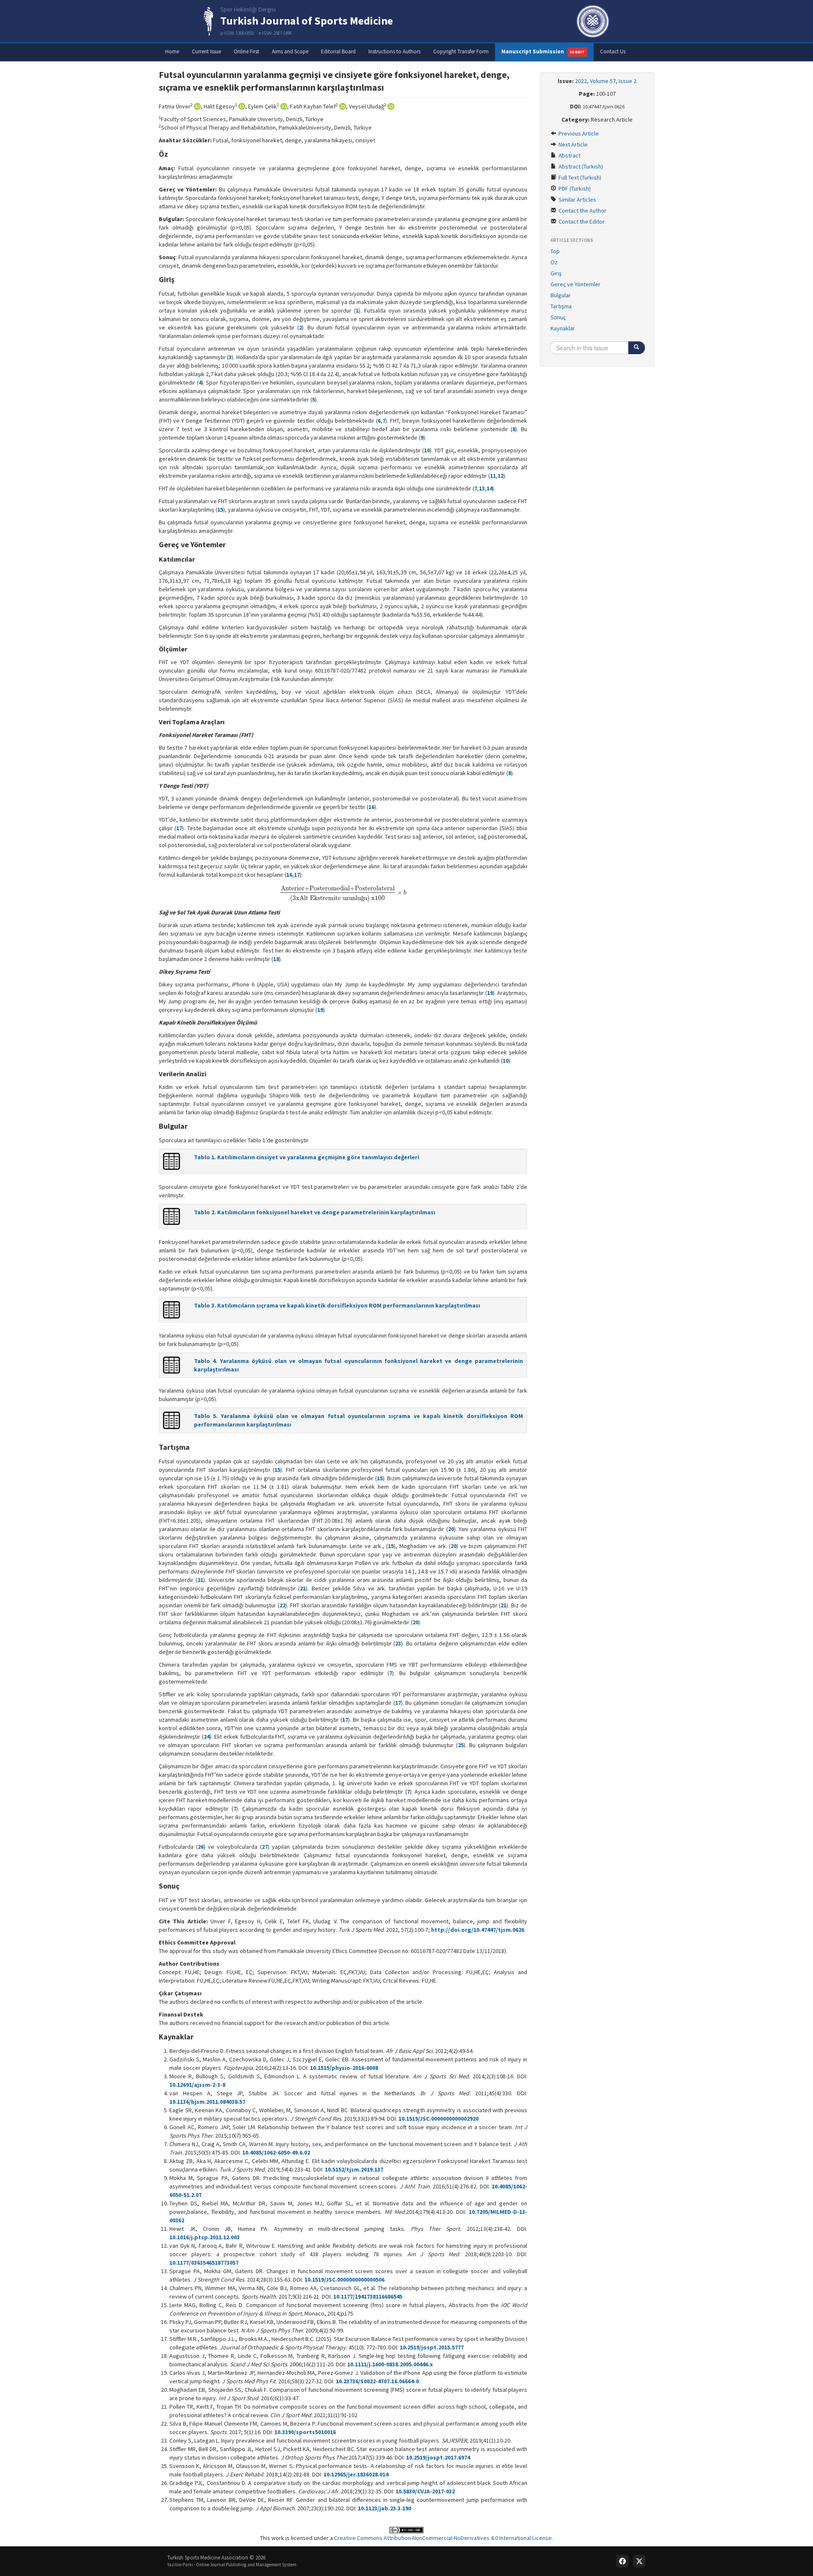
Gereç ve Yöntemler (575, 284)
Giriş (556, 273)
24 (207, 1737)
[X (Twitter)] (639, 2561)
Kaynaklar (563, 328)
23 (398, 1643)
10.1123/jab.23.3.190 (384, 2508)
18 (276, 959)
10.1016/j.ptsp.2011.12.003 (205, 2237)
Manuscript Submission (543, 51)
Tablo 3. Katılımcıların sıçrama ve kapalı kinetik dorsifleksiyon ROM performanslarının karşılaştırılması (337, 1305)
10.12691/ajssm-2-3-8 (197, 2085)
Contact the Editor (581, 222)
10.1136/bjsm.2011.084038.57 (207, 2102)
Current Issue (206, 51)
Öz (554, 262)
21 (200, 1580)
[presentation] (343, 893)
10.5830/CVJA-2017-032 (425, 2491)
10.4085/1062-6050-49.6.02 (276, 2152)
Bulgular (561, 295)
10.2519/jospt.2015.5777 (432, 2347)
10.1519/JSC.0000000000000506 (344, 2280)
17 (179, 828)
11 (493, 476)
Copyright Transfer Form (461, 51)
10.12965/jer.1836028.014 (356, 2474)
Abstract (569, 155)
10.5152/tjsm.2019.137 (354, 2169)
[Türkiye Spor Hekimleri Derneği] (593, 21)
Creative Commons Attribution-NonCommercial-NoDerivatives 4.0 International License (443, 2538)
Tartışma (561, 306)
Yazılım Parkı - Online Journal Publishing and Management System (232, 2565)
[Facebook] (622, 2561)
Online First (246, 51)
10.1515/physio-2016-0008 (344, 2068)
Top (555, 251)
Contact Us (613, 51)
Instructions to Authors (394, 51)
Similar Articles (577, 199)
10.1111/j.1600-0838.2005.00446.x (390, 2364)
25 (461, 1745)
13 (482, 488)
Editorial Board (338, 51)
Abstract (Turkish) (580, 166)
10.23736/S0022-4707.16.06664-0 (377, 2381)
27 (265, 1847)
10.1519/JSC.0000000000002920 (438, 2119)
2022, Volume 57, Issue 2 (606, 81)
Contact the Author (582, 211)
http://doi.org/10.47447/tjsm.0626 (478, 1930)
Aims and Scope (290, 51)
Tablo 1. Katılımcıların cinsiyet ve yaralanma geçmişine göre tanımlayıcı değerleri (307, 1157)
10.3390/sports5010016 (305, 2432)
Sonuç (558, 317)
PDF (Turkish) (574, 188)
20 (451, 1529)
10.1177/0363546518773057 (204, 2263)
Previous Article (578, 133)
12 (501, 476)
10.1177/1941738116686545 (368, 2296)
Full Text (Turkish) (579, 177)
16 (371, 807)
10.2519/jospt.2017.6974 (438, 2457)
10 (427, 450)
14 (489, 488)
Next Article (572, 144)
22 (282, 1605)
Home (172, 51)
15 (220, 510)
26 (201, 1847)
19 (490, 993)
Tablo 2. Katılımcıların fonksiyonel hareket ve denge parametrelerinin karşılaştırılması (315, 1212)
